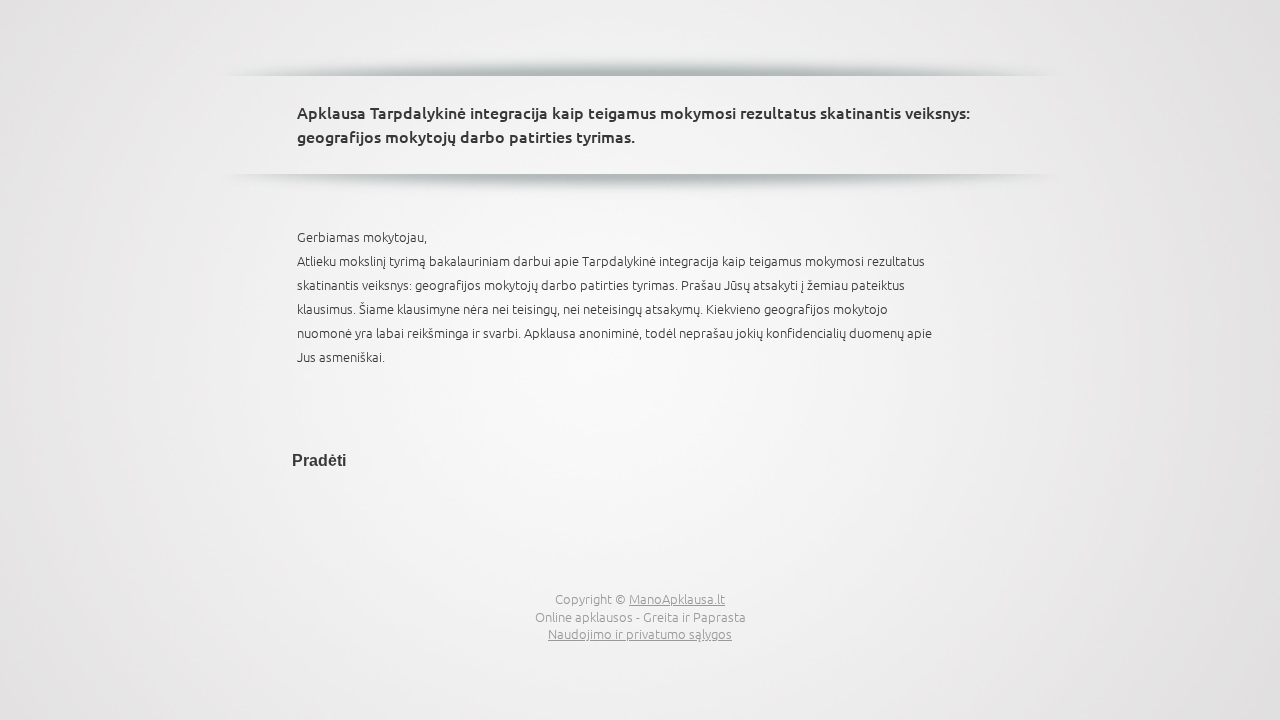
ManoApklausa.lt (677, 598)
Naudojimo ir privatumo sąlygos (640, 633)
